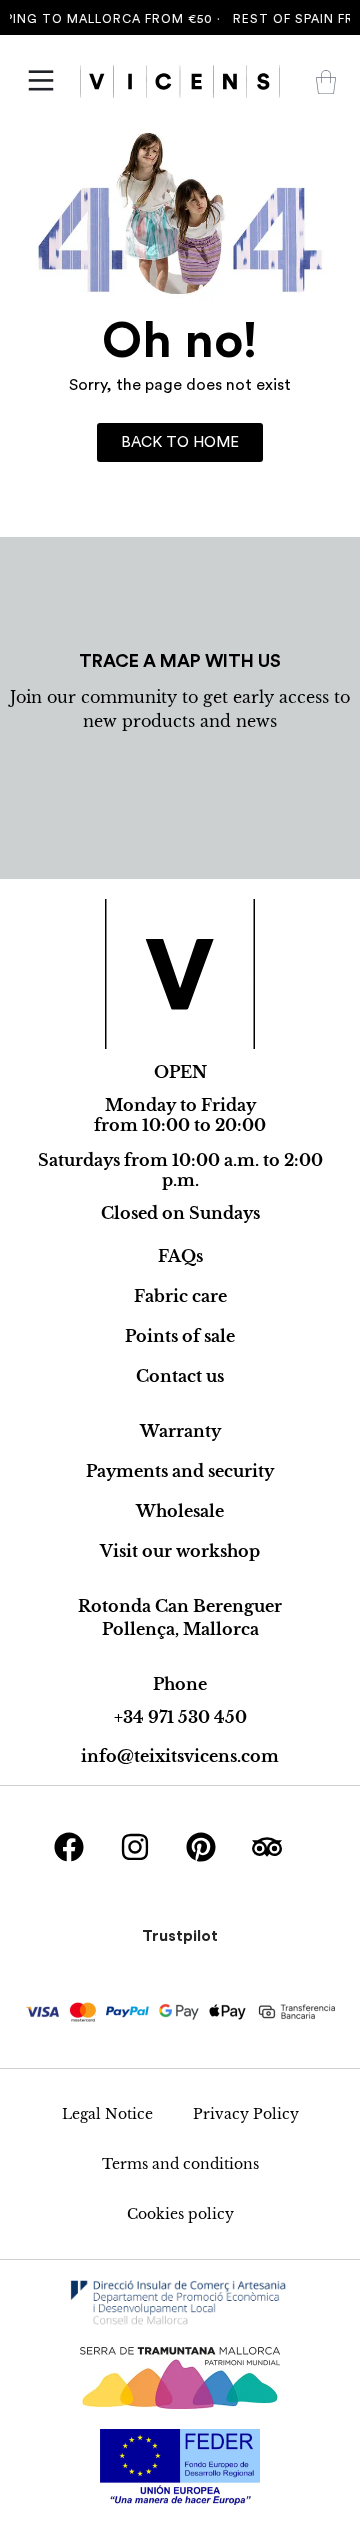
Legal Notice (107, 2114)
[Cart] (326, 82)
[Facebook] (69, 1847)
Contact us (180, 1376)
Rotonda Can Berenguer (180, 1606)
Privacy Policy (246, 2114)
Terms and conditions (180, 2164)
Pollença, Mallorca (180, 1629)
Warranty (180, 1431)
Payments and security (180, 1471)
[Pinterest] (201, 1847)
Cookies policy (180, 2214)
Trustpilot (180, 1936)
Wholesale (180, 1511)
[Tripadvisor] (267, 1847)
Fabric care (180, 1296)
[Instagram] (135, 1847)
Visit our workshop (180, 1551)
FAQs (180, 1256)
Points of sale (180, 1336)
